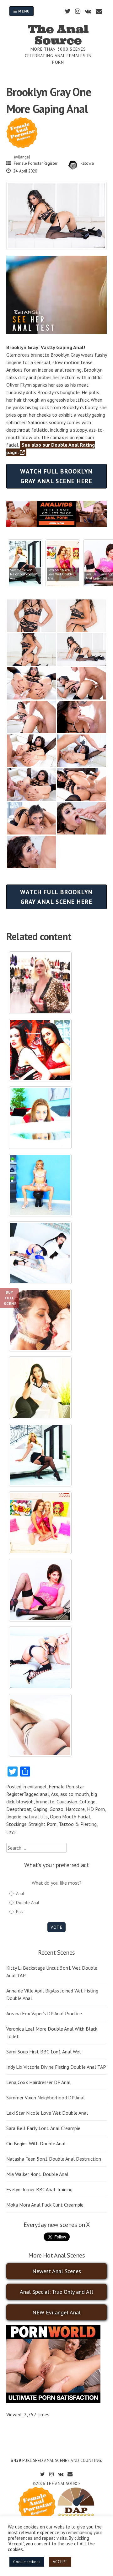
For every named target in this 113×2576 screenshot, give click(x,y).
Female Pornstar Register (36, 163)
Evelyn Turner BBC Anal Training (39, 2189)
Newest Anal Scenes (57, 2271)
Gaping (40, 1809)
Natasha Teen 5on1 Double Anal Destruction (54, 2159)
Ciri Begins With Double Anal (36, 2143)
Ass (54, 1794)
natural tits (36, 1817)
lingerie (14, 1817)
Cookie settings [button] (27, 2562)
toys (11, 1832)
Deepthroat (19, 1809)
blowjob (25, 1802)
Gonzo (56, 1809)
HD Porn (96, 1809)
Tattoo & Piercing (78, 1824)
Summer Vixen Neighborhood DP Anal (46, 2097)
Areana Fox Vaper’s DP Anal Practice (44, 2013)
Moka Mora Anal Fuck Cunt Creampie (45, 2205)
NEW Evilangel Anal (56, 2312)
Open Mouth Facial (70, 1817)
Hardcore (75, 1809)
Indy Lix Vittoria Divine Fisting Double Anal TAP (56, 2067)
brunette (45, 1802)
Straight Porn (43, 1824)
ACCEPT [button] (60, 2562)
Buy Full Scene (10, 1298)
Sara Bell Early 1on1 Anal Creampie (43, 2128)
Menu (23, 11)
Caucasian (67, 1802)
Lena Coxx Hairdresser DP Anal (38, 2082)
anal (44, 1794)
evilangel (22, 157)
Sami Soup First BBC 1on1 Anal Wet (44, 2052)
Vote (56, 1927)
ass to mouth (75, 1794)
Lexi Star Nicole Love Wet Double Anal (47, 2113)
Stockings (16, 1824)
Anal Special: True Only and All (56, 2292)
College (87, 1802)
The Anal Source (58, 35)
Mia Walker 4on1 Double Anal (37, 2174)
